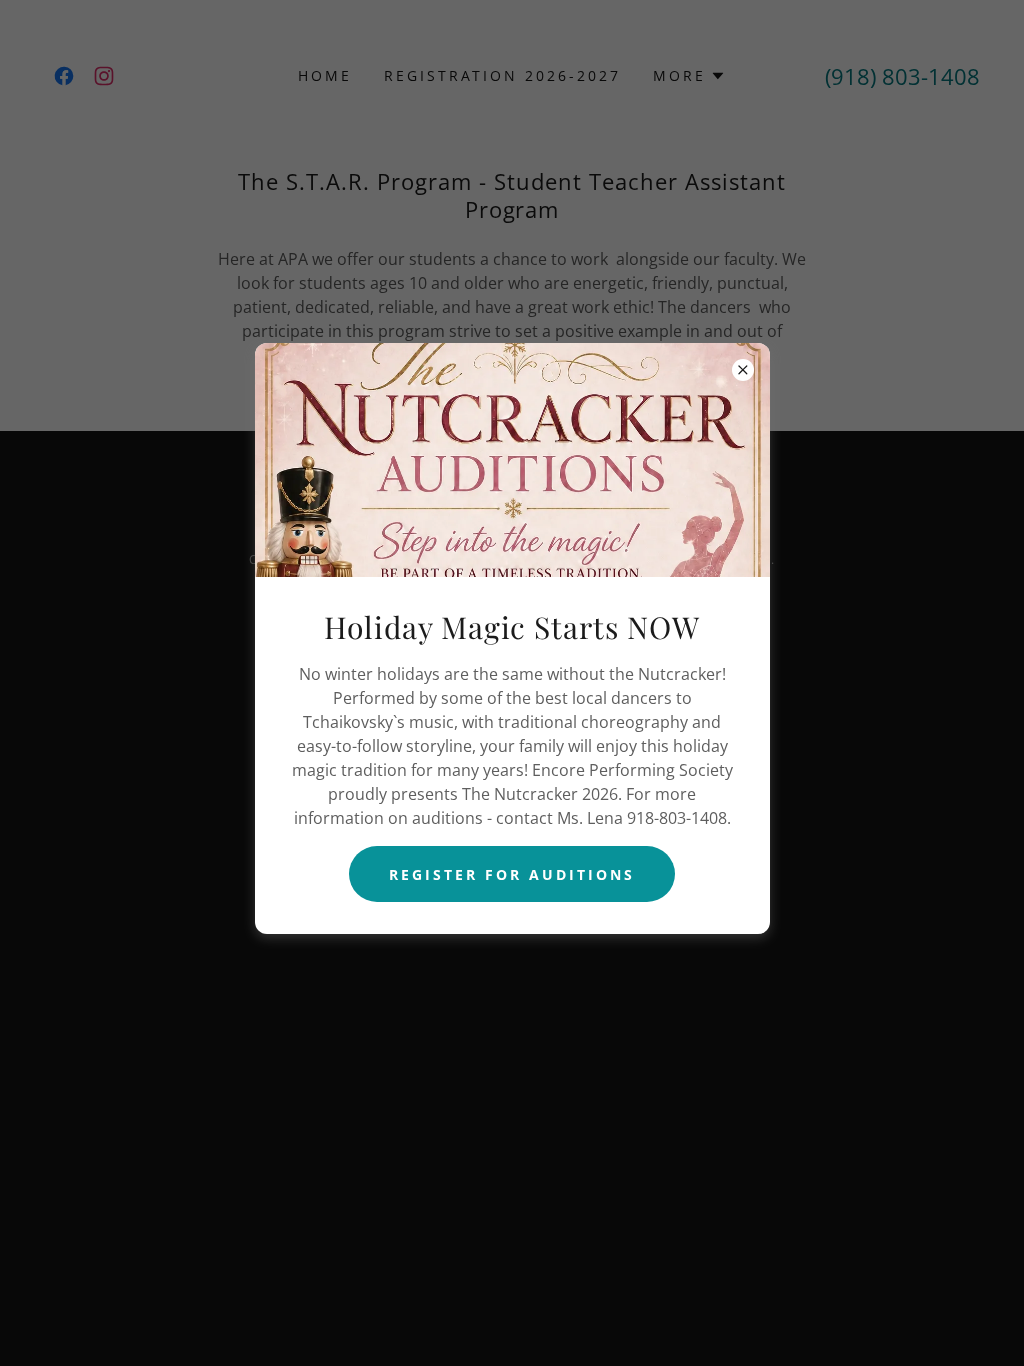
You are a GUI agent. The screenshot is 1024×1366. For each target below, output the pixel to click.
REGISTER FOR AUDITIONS (512, 874)
